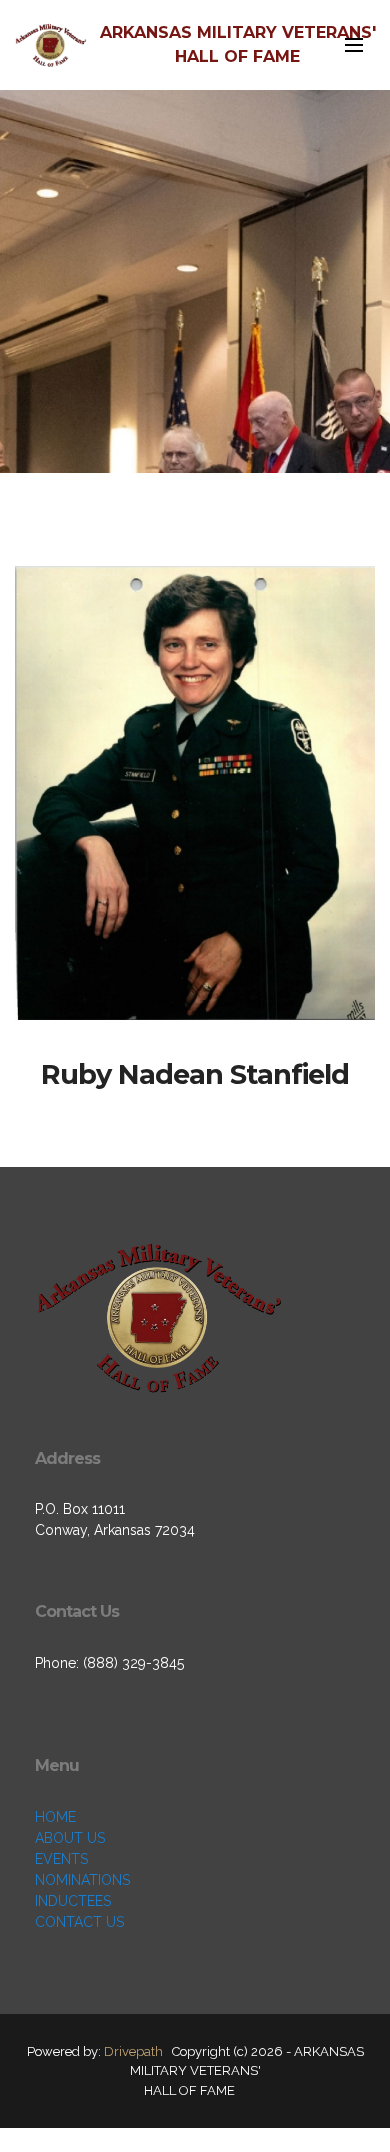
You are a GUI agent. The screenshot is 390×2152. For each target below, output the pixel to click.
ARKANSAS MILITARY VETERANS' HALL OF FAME (238, 44)
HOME (55, 1817)
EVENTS (61, 1859)
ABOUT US (70, 1838)
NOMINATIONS (82, 1880)
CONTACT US (79, 1922)
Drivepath (133, 2051)
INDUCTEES (73, 1901)
